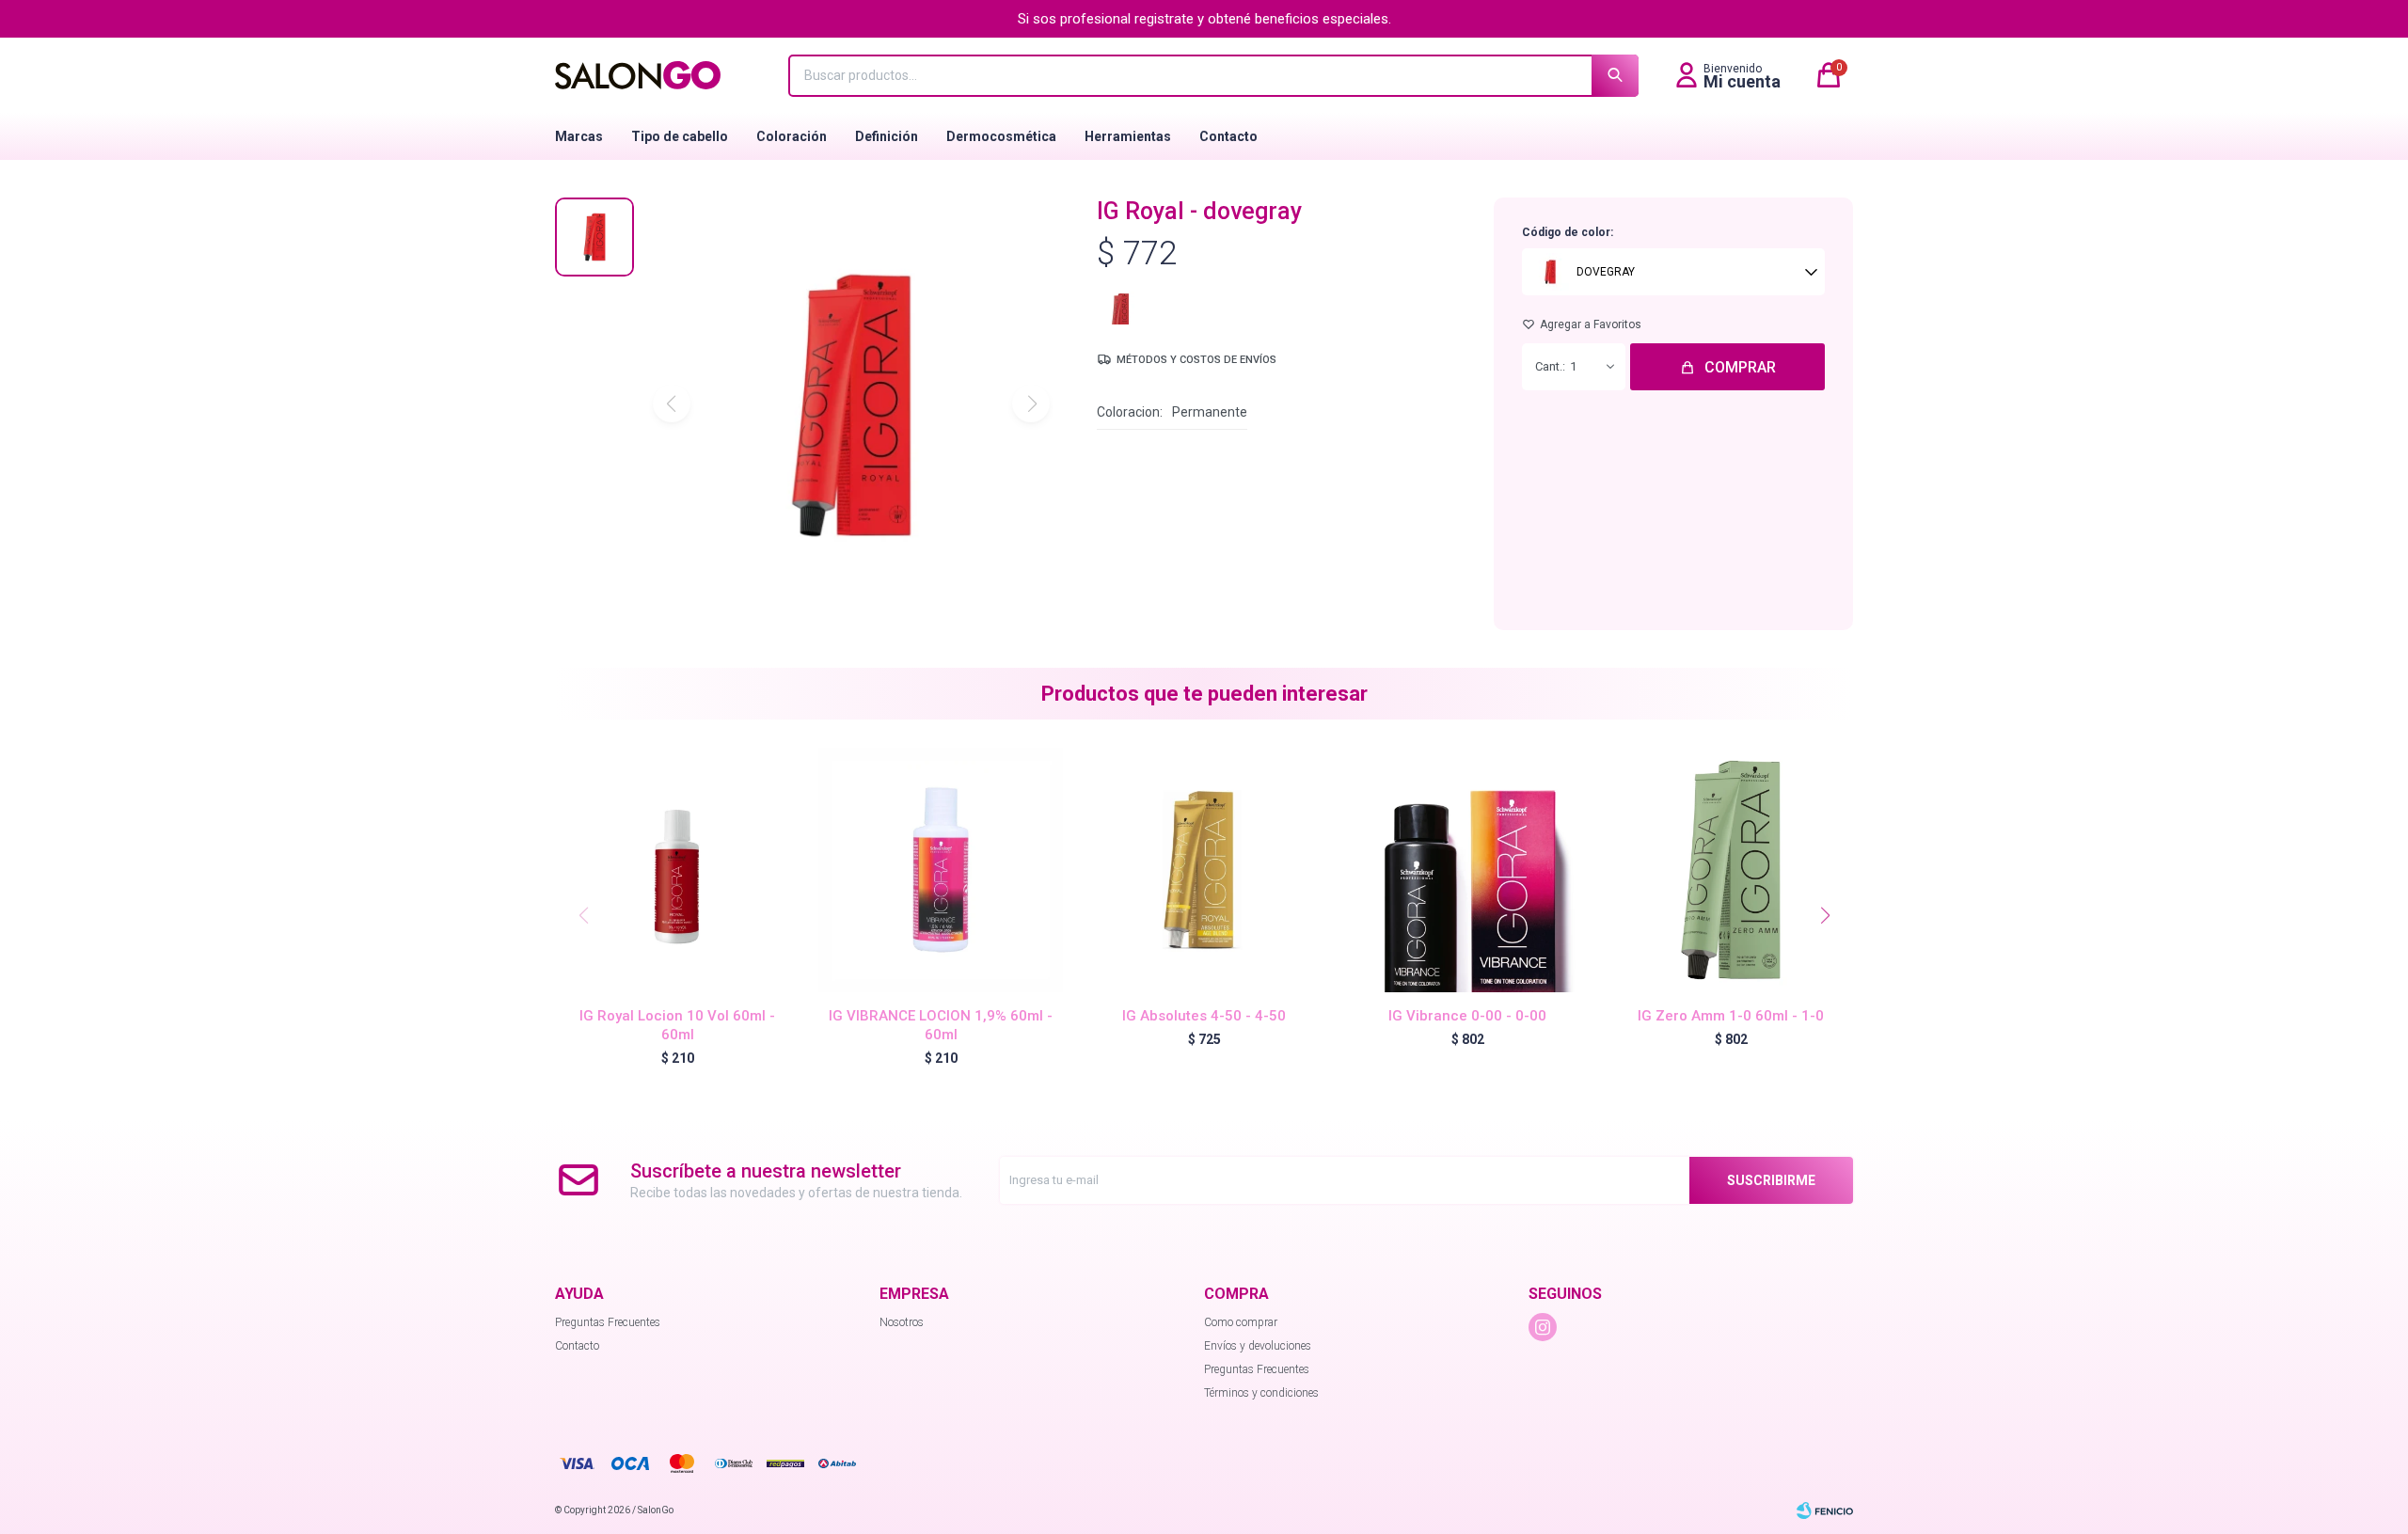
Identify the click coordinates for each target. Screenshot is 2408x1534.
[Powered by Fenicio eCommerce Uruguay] (1825, 1510)
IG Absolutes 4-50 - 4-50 (1204, 1016)
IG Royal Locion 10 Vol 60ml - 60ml (677, 1025)
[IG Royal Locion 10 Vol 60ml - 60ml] (677, 870)
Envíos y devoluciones (1258, 1346)
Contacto (1228, 136)
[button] (1825, 915)
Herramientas (1128, 136)
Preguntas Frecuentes (608, 1322)
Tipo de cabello (680, 136)
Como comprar (1241, 1322)
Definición (887, 136)
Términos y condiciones (1261, 1393)
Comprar (1740, 367)
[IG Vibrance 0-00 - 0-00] (1467, 870)
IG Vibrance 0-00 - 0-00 (1467, 1016)
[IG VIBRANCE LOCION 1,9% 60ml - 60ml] (941, 870)
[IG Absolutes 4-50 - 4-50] (1204, 870)
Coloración (792, 136)
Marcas (579, 136)
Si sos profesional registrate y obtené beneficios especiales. (1204, 19)
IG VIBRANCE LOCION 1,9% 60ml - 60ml (941, 1025)
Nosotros (902, 1322)
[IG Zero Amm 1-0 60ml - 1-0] (1731, 870)
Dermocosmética (1001, 136)
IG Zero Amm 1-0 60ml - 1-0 (1731, 1016)
